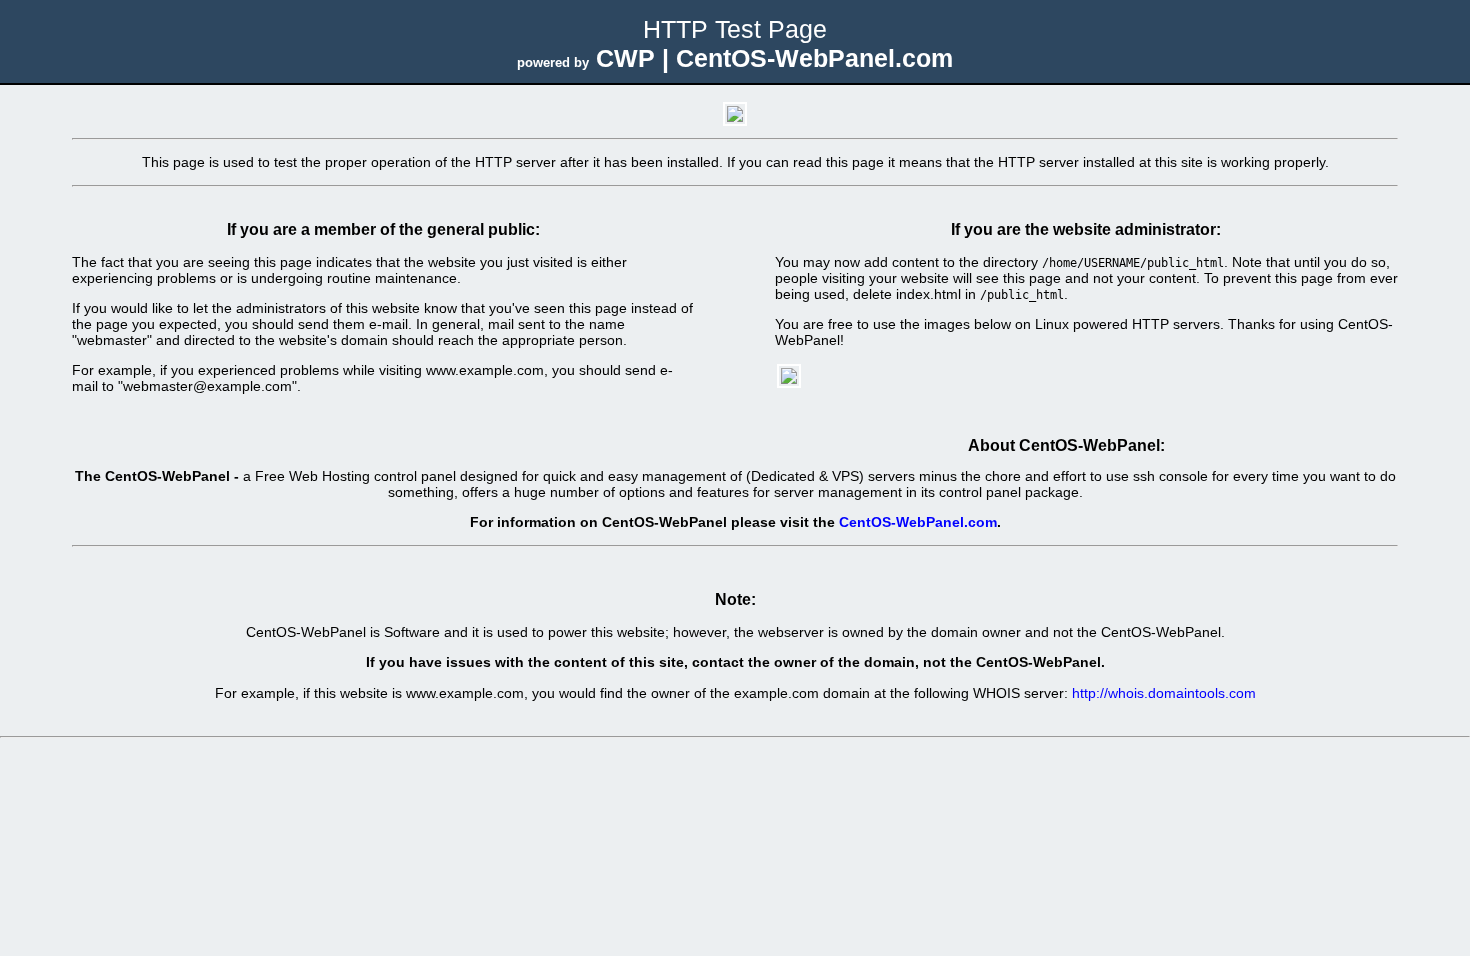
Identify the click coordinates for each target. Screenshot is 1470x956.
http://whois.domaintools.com (1164, 693)
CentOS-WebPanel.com (918, 522)
